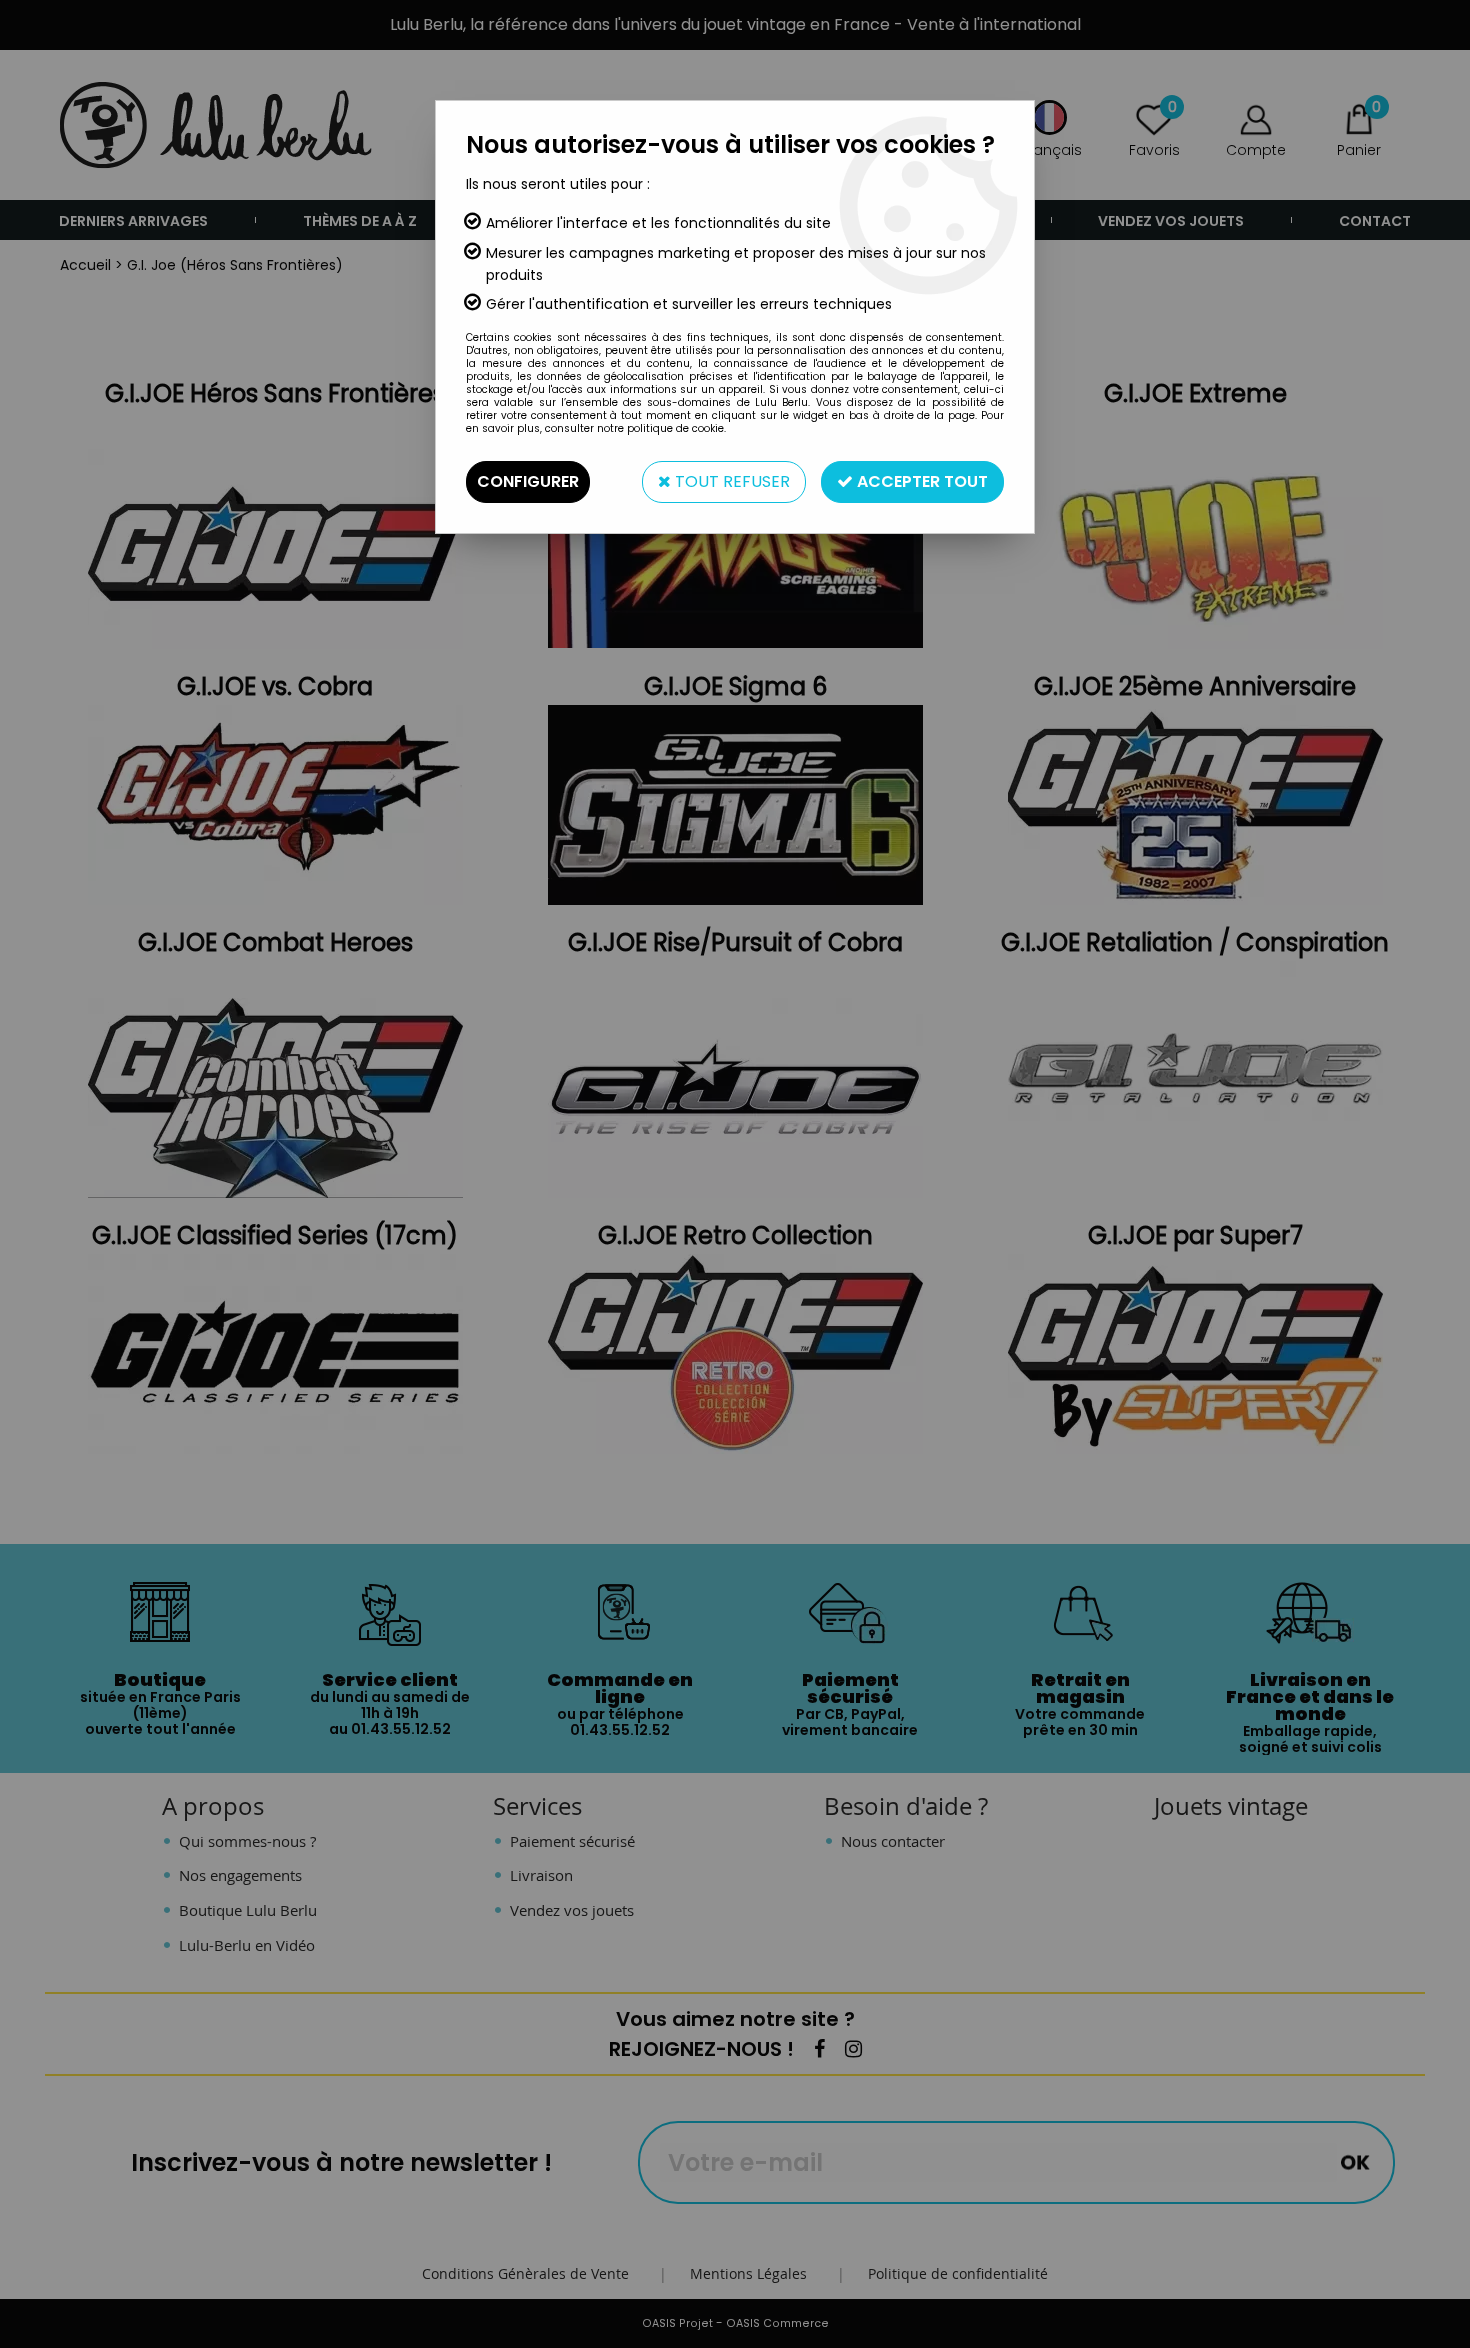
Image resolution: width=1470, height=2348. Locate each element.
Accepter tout (920, 481)
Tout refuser (730, 481)
